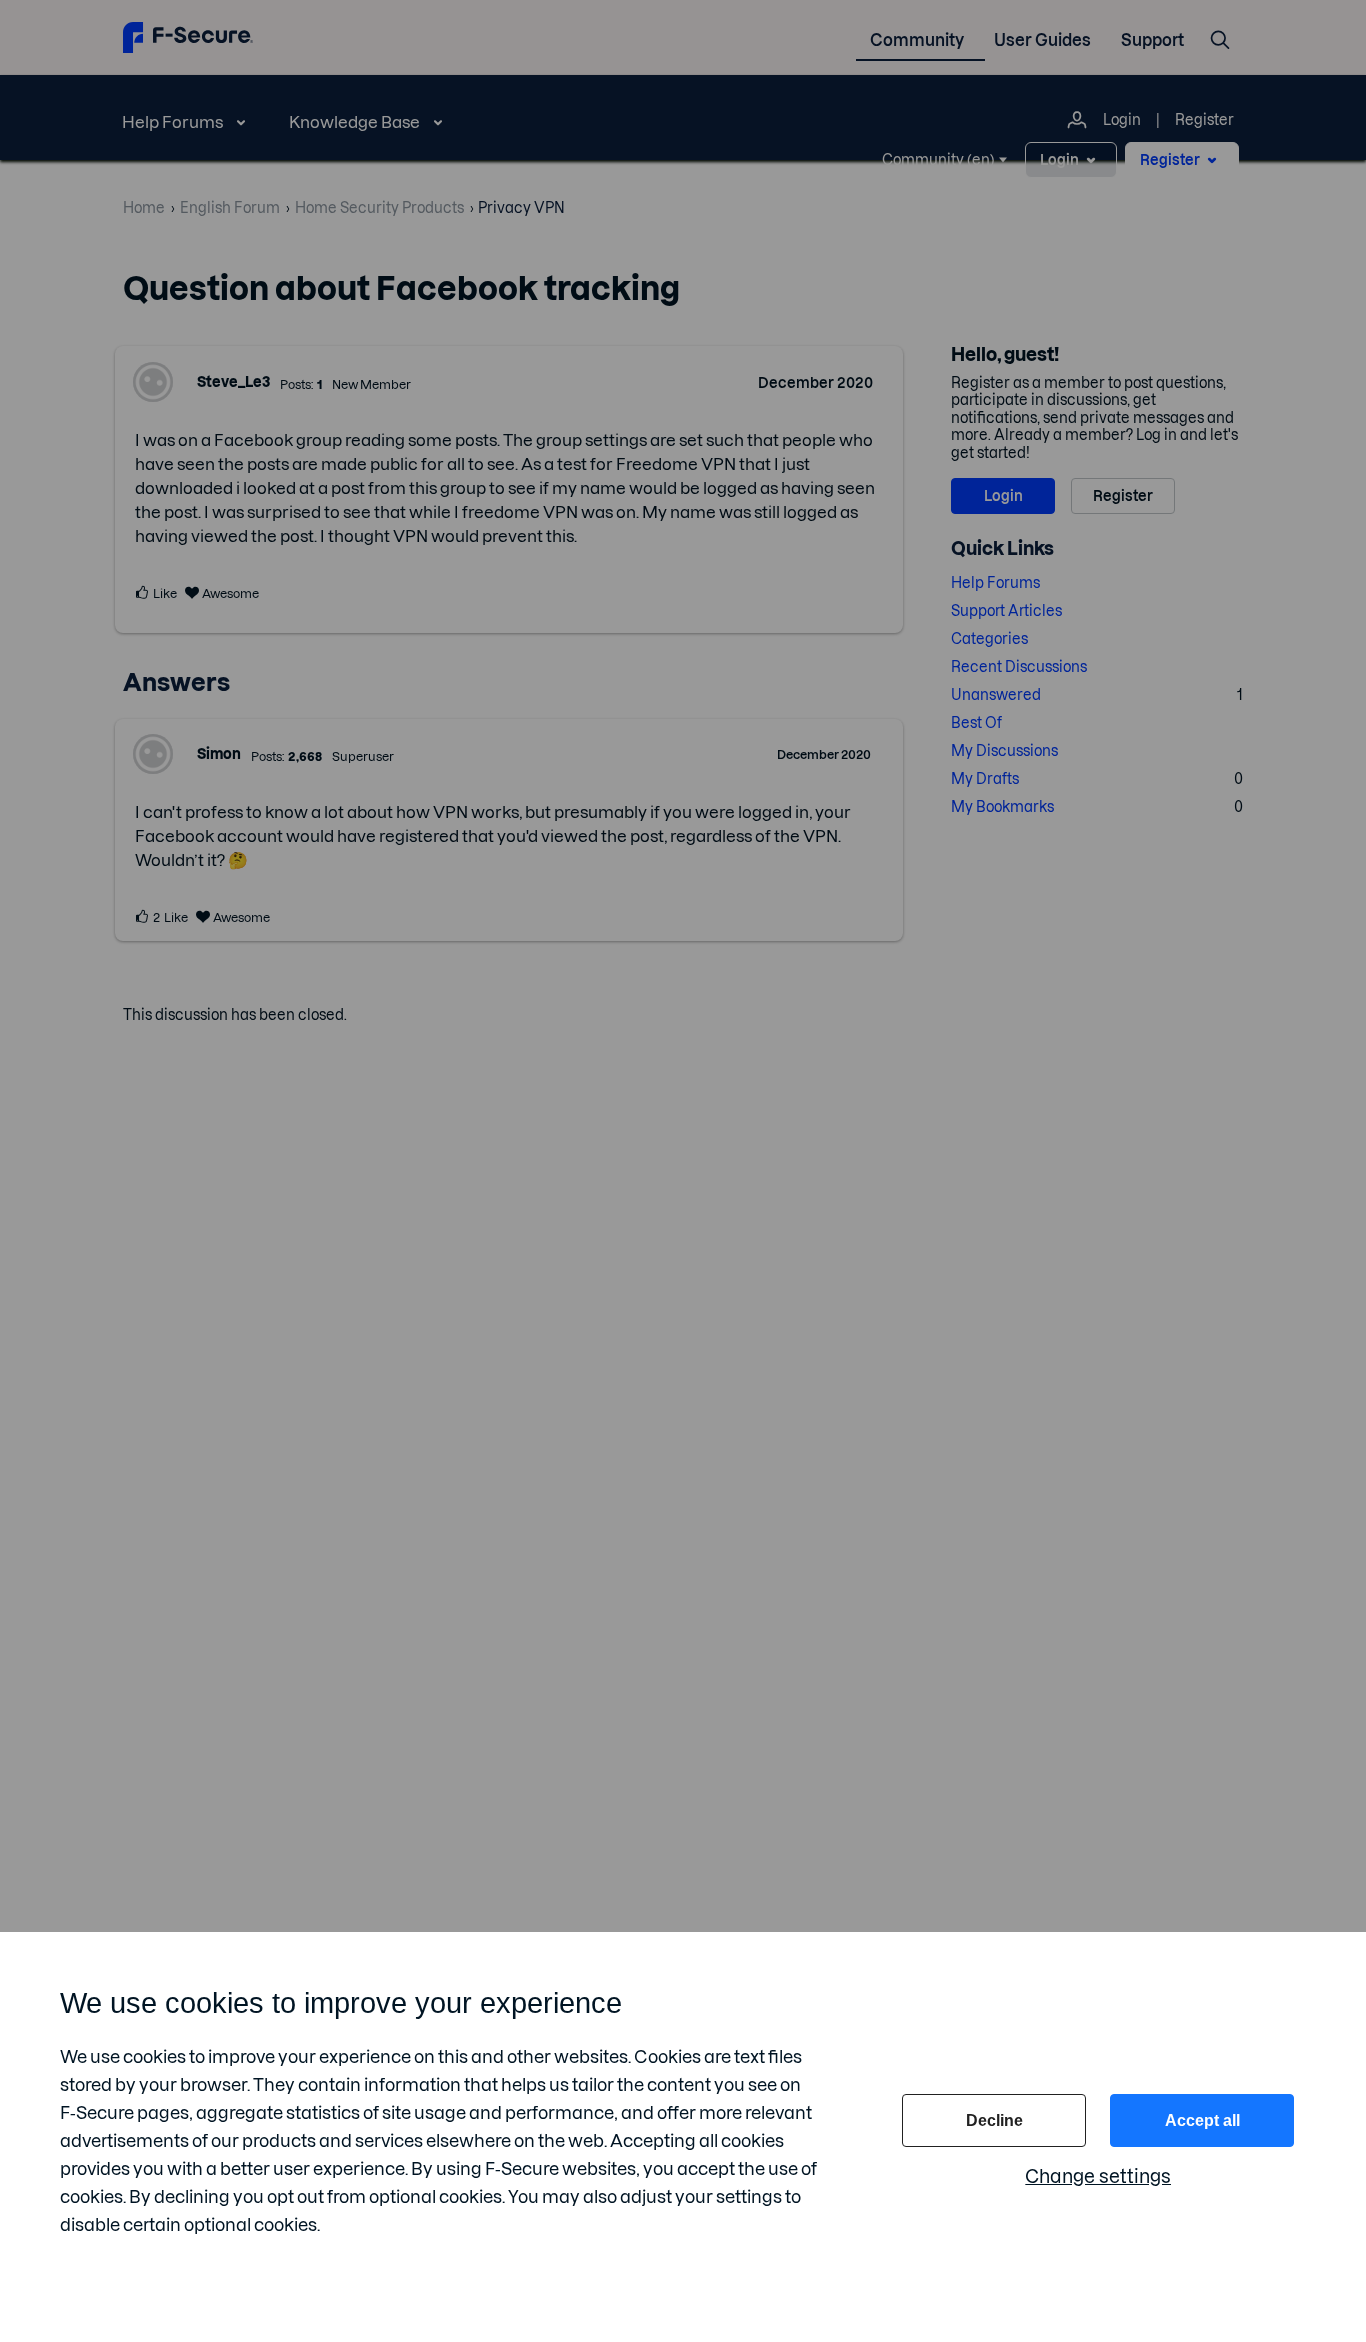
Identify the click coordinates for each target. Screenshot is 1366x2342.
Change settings (1098, 2176)
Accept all (1202, 2120)
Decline (994, 2120)
